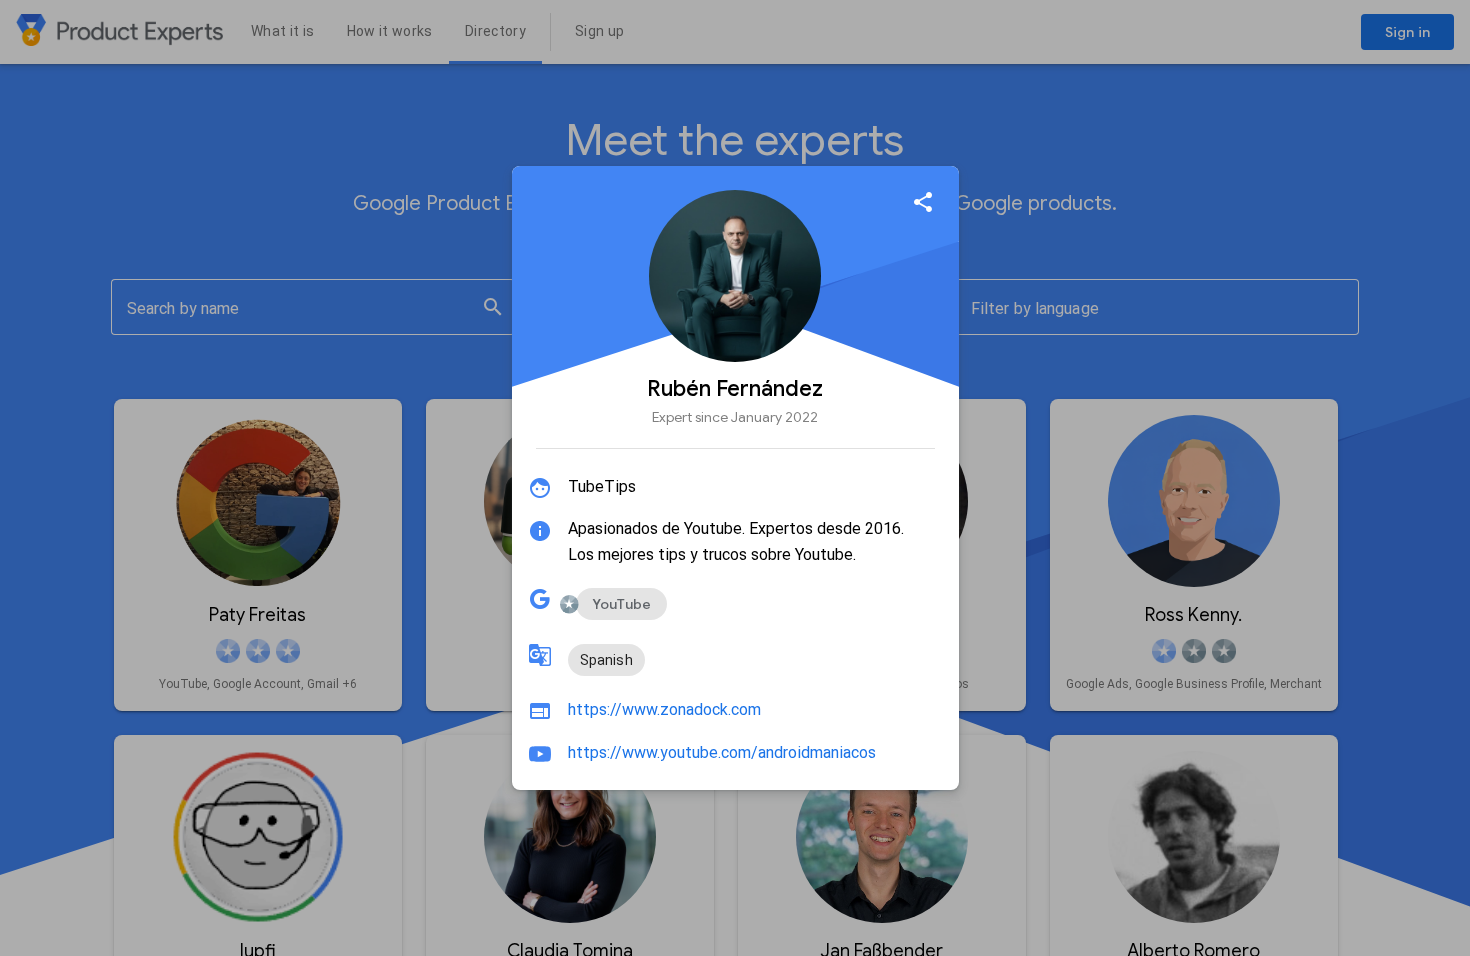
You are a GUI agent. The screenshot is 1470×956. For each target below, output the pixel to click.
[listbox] (606, 660)
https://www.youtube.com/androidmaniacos (722, 752)
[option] (622, 604)
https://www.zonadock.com (664, 709)
